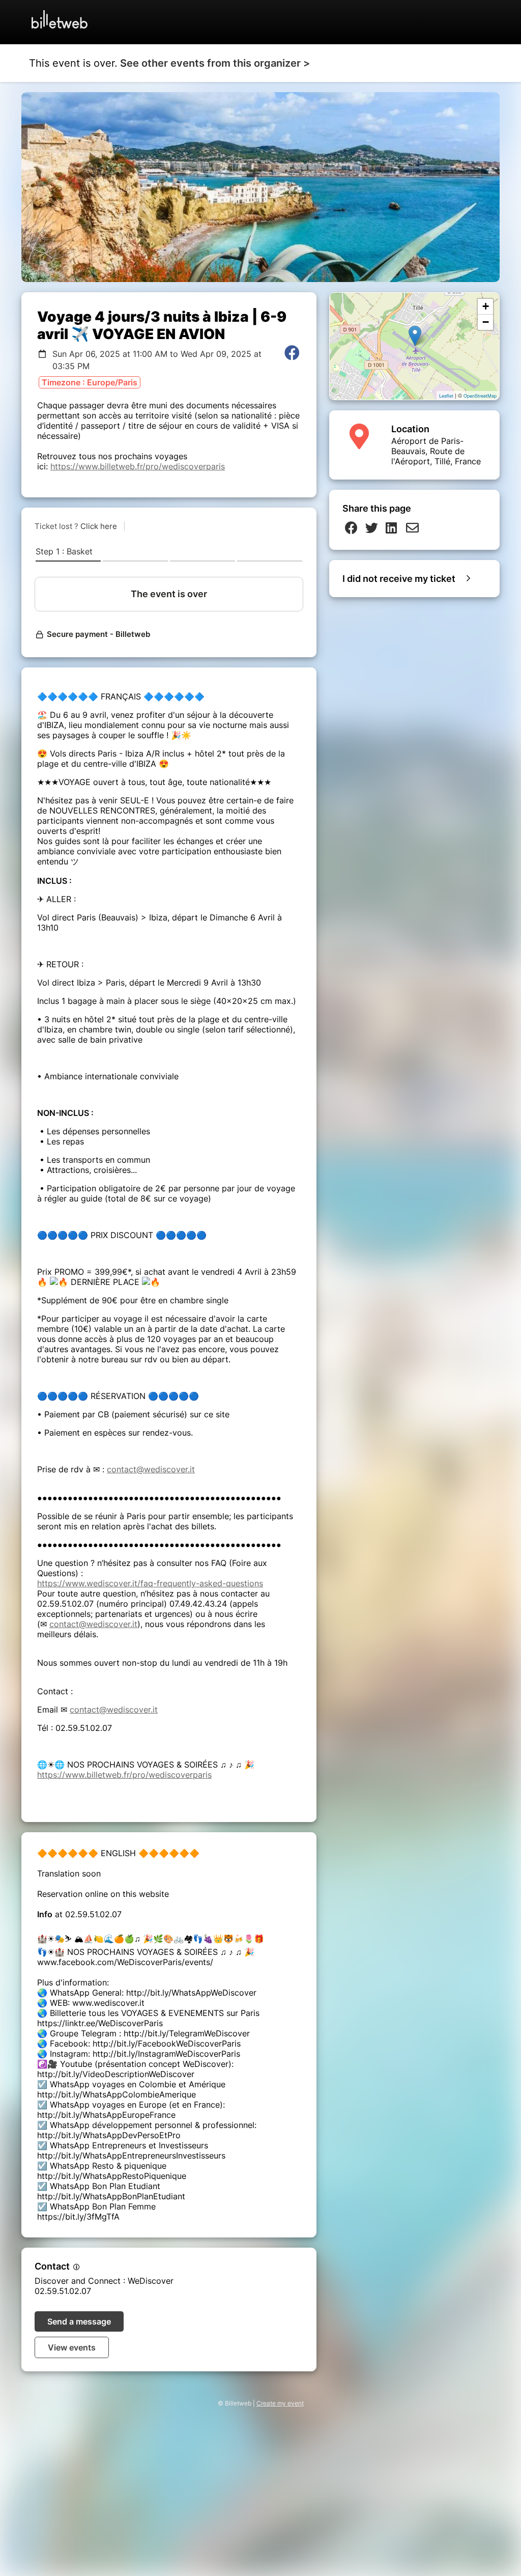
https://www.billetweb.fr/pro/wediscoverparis (138, 466)
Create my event (280, 2403)
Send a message (79, 2321)
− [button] (486, 322)
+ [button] (486, 306)
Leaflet (446, 396)
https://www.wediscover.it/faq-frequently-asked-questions (150, 1583)
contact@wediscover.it (151, 1469)
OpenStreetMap (480, 396)
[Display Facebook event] (292, 360)
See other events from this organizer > (215, 63)
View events (72, 2347)
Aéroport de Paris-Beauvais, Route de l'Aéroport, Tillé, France (436, 451)
